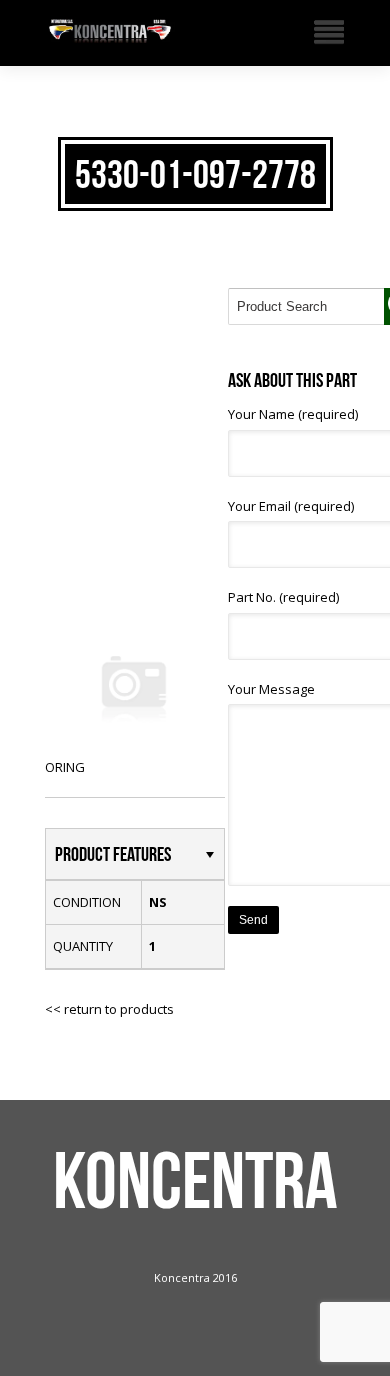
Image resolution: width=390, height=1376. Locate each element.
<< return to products (109, 1009)
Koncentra (195, 1180)
